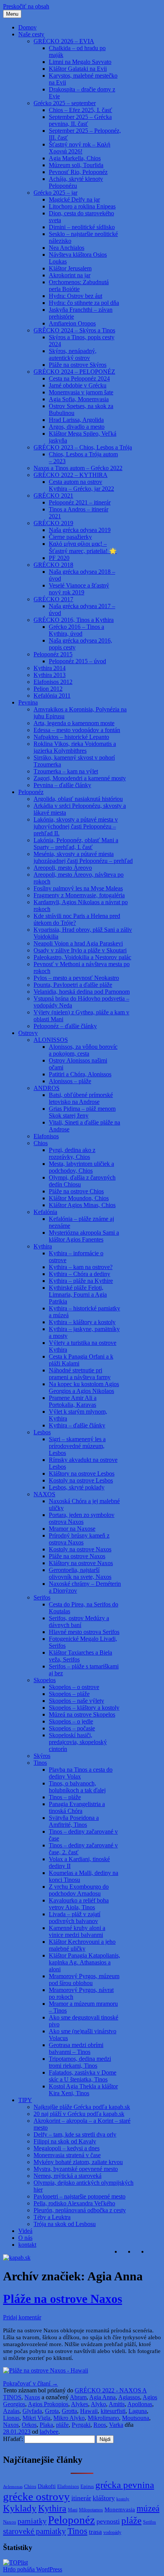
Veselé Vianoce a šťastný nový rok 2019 (79, 589)
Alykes (80, 2404)
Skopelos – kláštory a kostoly (84, 1708)
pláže (62, 2425)
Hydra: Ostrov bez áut (76, 296)
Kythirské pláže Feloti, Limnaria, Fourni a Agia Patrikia (78, 1295)
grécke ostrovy (36, 2496)
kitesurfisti (113, 2411)
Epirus (87, 2486)
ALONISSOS (51, 1040)
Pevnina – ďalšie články (62, 785)
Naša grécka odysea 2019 (80, 530)
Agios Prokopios (48, 2404)
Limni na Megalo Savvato (80, 62)
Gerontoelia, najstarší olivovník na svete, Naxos (80, 1573)
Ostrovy (28, 1033)
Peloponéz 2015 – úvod (77, 661)
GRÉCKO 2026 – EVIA (64, 41)
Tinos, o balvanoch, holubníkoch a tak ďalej (77, 1787)
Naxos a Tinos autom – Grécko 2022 (78, 468)
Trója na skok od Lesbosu (65, 2224)
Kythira (43, 1246)
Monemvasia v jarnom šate (81, 392)
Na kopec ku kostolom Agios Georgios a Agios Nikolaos (84, 1387)
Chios (41, 1143)
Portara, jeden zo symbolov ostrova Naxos (82, 1518)
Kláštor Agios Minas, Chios (82, 1205)
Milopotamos (91, 2510)
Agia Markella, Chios (75, 158)
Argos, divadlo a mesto (77, 427)
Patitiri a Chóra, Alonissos (80, 1074)
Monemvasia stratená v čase (67, 2155)
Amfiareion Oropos (72, 323)
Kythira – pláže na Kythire (81, 1281)
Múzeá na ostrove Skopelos (82, 1714)
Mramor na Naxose (72, 1529)
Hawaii (89, 2411)
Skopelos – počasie (72, 1728)
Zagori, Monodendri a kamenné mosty (80, 778)
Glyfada (32, 2411)
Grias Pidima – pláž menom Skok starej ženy (82, 1112)
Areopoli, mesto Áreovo (63, 868)
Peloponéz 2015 (53, 654)
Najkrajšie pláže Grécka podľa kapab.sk (82, 2107)
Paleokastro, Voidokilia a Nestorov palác (82, 957)
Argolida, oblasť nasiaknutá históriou (78, 799)
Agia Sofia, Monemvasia (79, 399)
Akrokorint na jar (70, 275)
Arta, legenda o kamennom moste (74, 723)
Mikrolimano (103, 2418)
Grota (52, 2411)
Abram (78, 2397)
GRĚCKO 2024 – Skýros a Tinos (74, 330)
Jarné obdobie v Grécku (78, 385)
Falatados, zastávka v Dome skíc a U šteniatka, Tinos (83, 2076)
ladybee (49, 2432)
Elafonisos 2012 (53, 682)
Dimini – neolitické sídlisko (82, 227)
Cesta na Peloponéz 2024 (79, 378)
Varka (116, 2425)
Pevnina (28, 702)
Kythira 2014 (50, 668)
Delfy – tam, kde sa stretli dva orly (75, 2134)
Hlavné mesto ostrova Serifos (84, 1632)
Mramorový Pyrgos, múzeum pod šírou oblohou (84, 1980)
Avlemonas (13, 2487)
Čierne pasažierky (70, 537)
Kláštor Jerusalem (70, 268)
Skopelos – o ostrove (74, 1687)
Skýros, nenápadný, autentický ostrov (73, 354)
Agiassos (129, 2397)
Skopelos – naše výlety (76, 1701)
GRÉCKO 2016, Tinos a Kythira (74, 620)
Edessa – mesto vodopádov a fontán (77, 730)
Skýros (42, 1756)
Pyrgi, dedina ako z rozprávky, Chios (72, 1153)
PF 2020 (59, 558)
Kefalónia (45, 1212)
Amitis (117, 2404)
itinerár (81, 2498)
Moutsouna (136, 2418)
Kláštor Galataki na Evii (78, 69)
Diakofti (47, 2486)
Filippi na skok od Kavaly (65, 2141)
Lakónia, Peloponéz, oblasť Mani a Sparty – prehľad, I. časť (76, 844)
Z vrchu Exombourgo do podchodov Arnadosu (79, 1890)
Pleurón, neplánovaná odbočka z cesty (80, 2210)
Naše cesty (31, 34)
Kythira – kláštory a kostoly (82, 1322)
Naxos (32, 2397)
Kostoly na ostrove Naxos (80, 1549)
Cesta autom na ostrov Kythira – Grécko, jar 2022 (81, 485)
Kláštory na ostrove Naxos (81, 1563)
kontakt (27, 2245)
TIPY (25, 2100)
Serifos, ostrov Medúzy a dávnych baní (79, 1622)
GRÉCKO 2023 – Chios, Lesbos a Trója (83, 447)
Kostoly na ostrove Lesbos (81, 1480)
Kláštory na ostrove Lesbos (82, 1474)
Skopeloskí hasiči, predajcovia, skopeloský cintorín (78, 1742)
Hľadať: (13, 2439)
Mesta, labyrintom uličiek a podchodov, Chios (81, 1167)
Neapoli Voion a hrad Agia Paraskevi (78, 943)
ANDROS (47, 1088)
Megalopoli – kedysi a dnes (67, 2148)
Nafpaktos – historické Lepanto (71, 737)
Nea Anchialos (67, 248)
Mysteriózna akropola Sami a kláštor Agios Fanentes (84, 1236)
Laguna (138, 2411)
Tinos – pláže (65, 1797)
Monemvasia (120, 2509)
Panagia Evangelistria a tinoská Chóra (77, 1807)
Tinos (40, 1763)
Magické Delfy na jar (74, 199)
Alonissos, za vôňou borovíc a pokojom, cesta (83, 1050)
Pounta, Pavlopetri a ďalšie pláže (73, 985)
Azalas (11, 2411)
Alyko (98, 2404)
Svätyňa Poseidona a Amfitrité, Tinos (74, 1821)
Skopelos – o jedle (71, 1721)
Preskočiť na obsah (26, 6)
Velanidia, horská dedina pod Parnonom (82, 992)
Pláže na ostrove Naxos (77, 1556)
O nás (25, 2238)
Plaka (46, 2425)
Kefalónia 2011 (52, 696)
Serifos (42, 1597)
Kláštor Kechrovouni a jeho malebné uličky (82, 1945)
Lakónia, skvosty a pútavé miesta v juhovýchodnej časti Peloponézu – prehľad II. (76, 826)
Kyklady (20, 2508)
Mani (73, 2510)
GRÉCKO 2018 (53, 565)
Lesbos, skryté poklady (77, 1487)
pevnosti (108, 2521)
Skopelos (45, 1680)
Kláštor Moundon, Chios (79, 1198)
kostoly (123, 2499)
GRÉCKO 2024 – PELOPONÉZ (74, 372)
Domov (27, 27)
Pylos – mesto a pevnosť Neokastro (76, 978)
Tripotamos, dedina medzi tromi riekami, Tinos (80, 2062)
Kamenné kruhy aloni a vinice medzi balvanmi (77, 1931)
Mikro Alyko (69, 2418)
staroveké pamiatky (35, 2531)
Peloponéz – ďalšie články (65, 1026)
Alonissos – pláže (70, 1081)
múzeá (148, 2508)
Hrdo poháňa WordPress (33, 2569)
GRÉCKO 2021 (53, 496)
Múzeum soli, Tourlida (76, 165)
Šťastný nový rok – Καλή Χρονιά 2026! (80, 148)
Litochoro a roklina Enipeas (82, 206)
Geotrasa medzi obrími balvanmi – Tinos (76, 2048)
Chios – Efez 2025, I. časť (80, 110)
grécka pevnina (125, 2485)
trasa (95, 2532)
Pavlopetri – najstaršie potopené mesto (80, 2196)
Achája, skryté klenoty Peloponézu (76, 182)
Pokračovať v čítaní (31, 2383)
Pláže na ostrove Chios (76, 1191)
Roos (100, 2425)
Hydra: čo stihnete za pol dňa (84, 303)
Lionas (11, 2418)
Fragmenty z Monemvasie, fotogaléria (79, 895)
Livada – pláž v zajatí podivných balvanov (75, 1918)
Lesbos (42, 1432)
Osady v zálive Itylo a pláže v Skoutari (80, 950)
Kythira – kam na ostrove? (81, 1267)
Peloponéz (31, 792)
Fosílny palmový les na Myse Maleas (78, 888)
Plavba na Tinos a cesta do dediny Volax (81, 1773)
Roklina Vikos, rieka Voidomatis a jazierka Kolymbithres (75, 747)
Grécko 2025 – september (65, 103)
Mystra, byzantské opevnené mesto (76, 2169)
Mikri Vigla (36, 2418)
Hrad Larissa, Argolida (76, 420)
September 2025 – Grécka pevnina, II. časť (80, 120)
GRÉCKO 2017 (53, 599)
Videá (25, 2231)
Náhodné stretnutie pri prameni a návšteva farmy (80, 1374)
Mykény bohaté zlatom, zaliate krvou (78, 2162)
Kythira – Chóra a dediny (80, 1274)
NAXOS (44, 1494)
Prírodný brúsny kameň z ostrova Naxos (79, 1539)
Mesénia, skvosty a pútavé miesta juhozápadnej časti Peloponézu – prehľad (83, 857)
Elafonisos (46, 1136)
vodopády (112, 2533)
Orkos (29, 2425)
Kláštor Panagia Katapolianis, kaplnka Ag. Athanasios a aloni (84, 1962)
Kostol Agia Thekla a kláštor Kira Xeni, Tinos (83, 2090)
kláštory (104, 2498)
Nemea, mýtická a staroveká (68, 2176)
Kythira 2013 (50, 675)
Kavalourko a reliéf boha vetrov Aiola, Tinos (79, 1904)
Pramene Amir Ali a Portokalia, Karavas (73, 1401)
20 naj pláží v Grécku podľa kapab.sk (79, 2114)
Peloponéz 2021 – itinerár (80, 502)
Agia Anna (102, 2397)
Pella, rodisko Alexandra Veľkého (74, 2203)
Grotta (69, 2411)
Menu (12, 14)
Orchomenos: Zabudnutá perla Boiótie (79, 286)
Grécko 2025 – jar (55, 193)
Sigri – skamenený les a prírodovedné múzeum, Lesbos (77, 1446)
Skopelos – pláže (69, 1694)
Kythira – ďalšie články (77, 1425)
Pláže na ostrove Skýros (78, 365)
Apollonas (140, 2404)
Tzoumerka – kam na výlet (66, 771)
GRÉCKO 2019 (53, 523)
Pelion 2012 (48, 689)
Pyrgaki (81, 2425)
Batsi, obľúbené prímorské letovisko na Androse (81, 1098)
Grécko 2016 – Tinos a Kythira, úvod (76, 630)
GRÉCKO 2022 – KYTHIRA (71, 475)
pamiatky (32, 2521)
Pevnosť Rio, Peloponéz (78, 172)
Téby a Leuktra (52, 2217)
